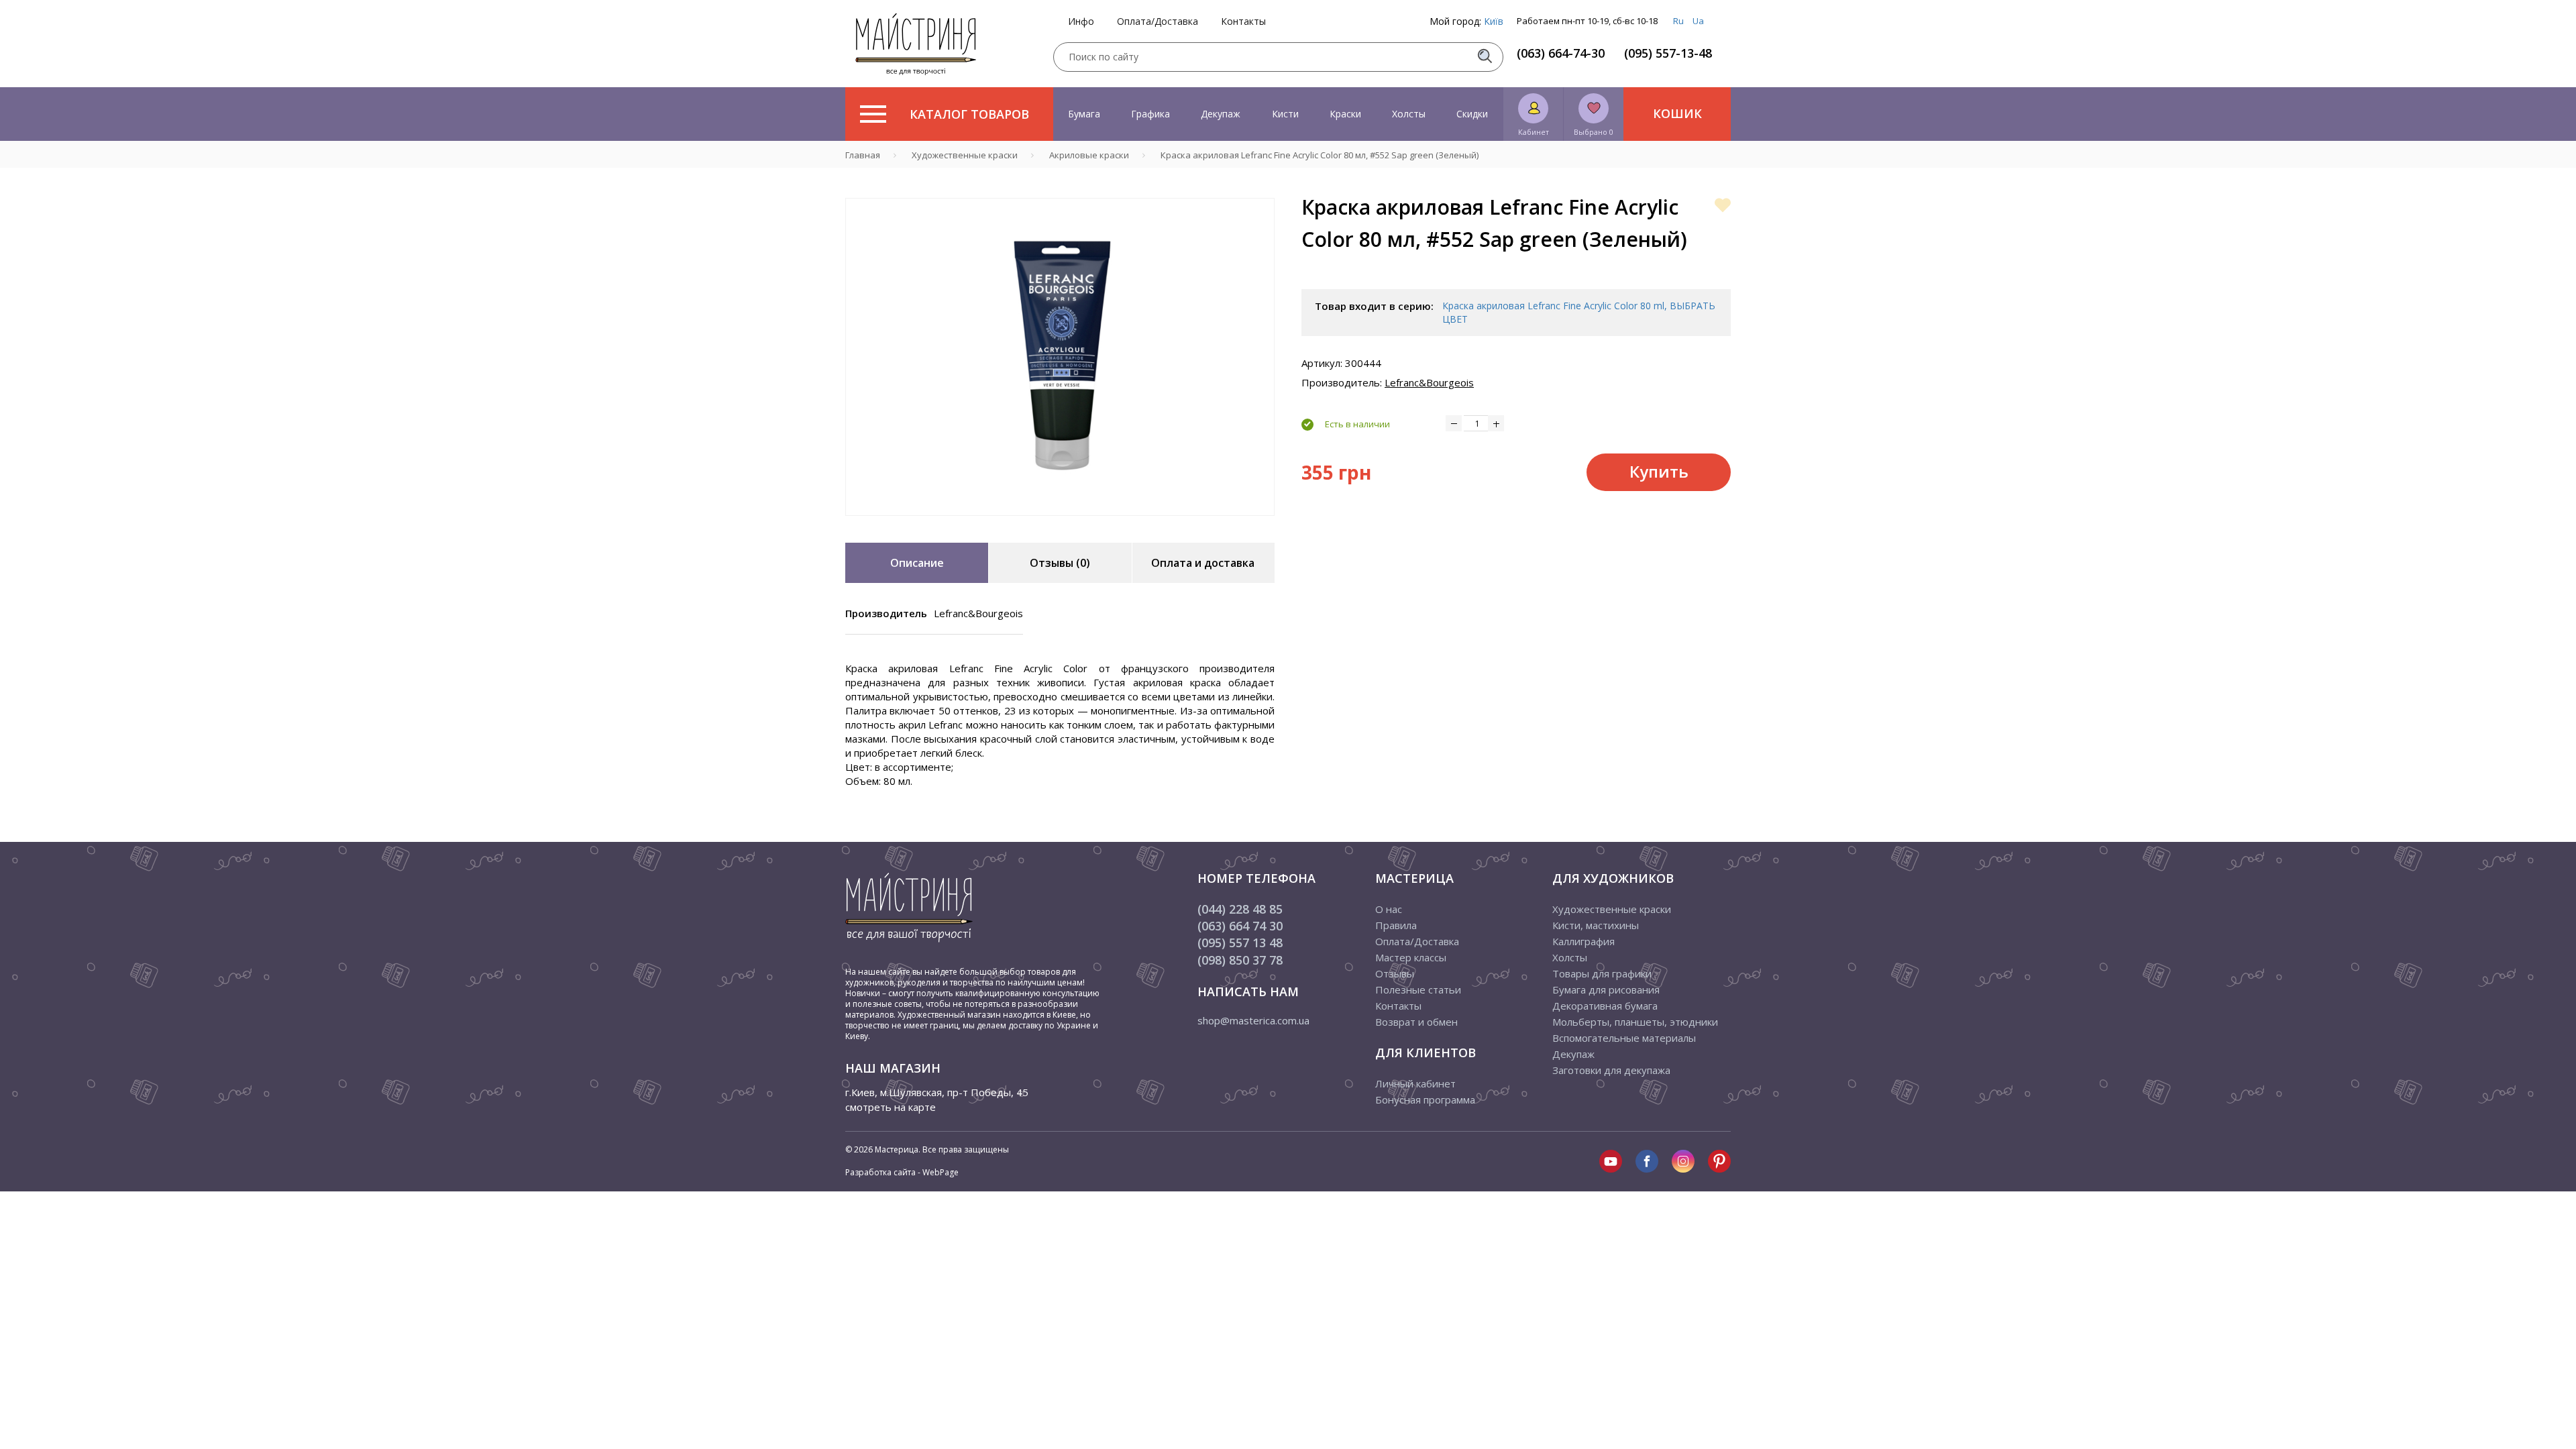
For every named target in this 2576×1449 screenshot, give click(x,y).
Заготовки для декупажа (1611, 1070)
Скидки (1472, 114)
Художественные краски (1612, 909)
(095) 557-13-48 (1668, 53)
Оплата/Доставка (1158, 21)
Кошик (1677, 113)
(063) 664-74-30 (1561, 53)
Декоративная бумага (1605, 1006)
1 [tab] (1060, 525)
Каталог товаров (969, 114)
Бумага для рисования (1606, 989)
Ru (1678, 21)
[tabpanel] (1060, 357)
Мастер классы (1411, 957)
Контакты (1243, 21)
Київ (1494, 21)
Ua (1698, 21)
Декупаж (1221, 114)
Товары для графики (1602, 973)
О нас (1389, 909)
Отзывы (1395, 973)
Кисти (1285, 114)
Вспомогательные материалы (1624, 1038)
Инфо (1081, 21)
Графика (1150, 114)
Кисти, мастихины (1596, 925)
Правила (1396, 925)
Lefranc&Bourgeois (1429, 382)
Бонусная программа (1425, 1099)
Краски (1345, 114)
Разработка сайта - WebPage (902, 1172)
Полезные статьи (1418, 989)
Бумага (1084, 114)
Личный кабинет (1415, 1083)
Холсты (1409, 114)
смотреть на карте (891, 1107)
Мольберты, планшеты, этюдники (1635, 1022)
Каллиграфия (1584, 941)
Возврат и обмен (1416, 1022)
